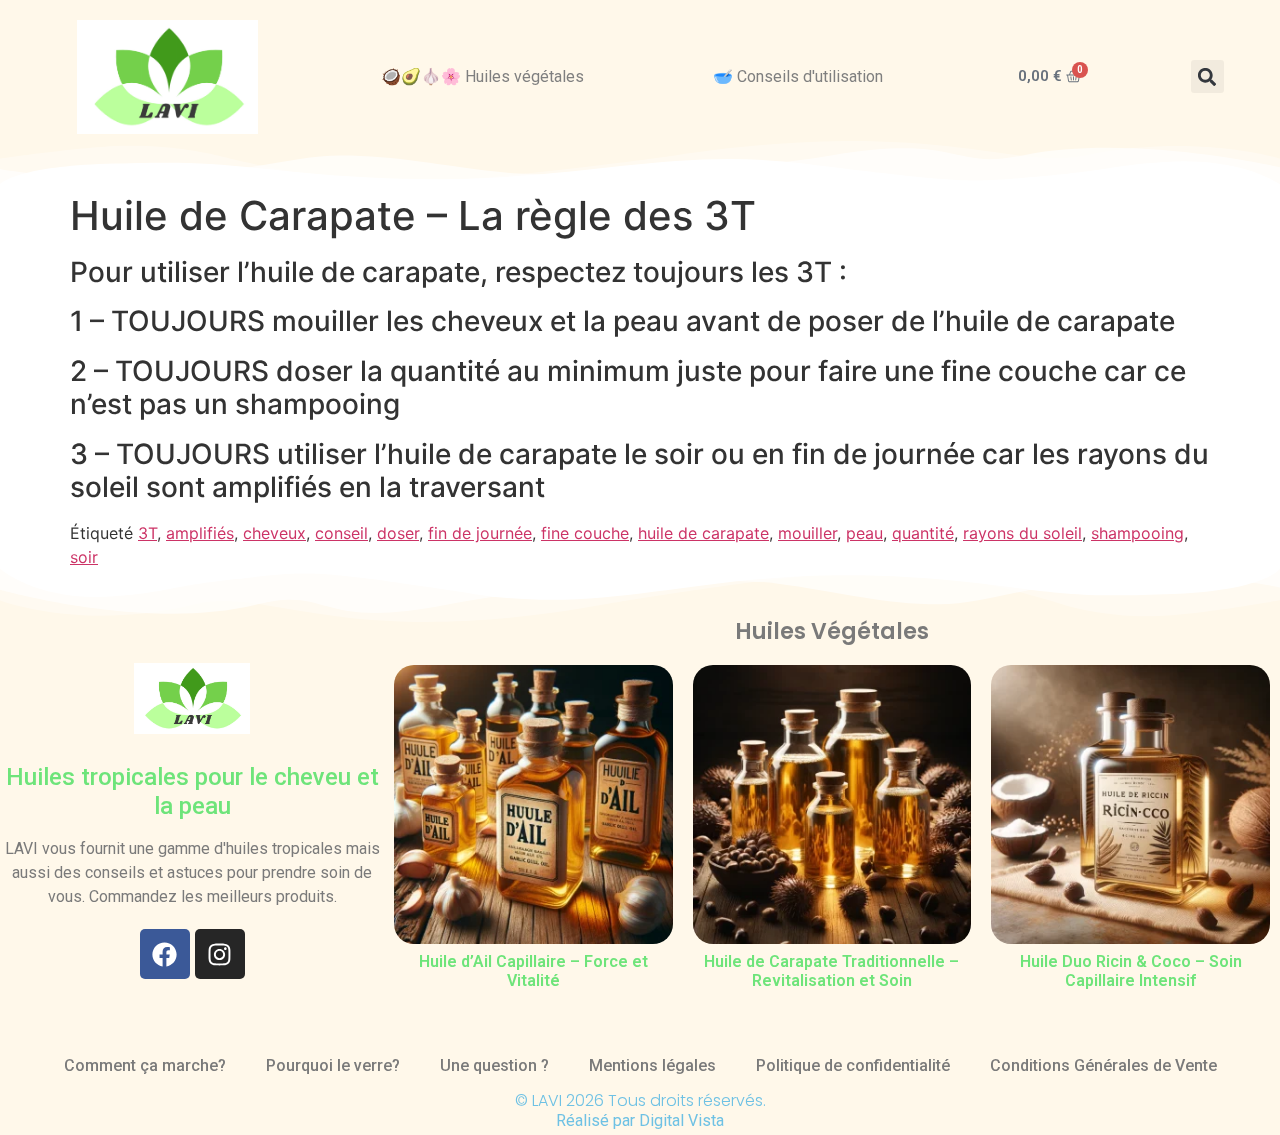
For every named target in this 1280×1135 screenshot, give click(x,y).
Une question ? (494, 1065)
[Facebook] (165, 954)
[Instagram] (220, 954)
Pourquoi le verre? (333, 1065)
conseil (341, 533)
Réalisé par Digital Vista (640, 1120)
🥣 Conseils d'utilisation (798, 76)
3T (147, 533)
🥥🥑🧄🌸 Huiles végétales (482, 76)
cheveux (274, 533)
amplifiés (200, 533)
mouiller (807, 533)
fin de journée (480, 533)
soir (84, 557)
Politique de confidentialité (853, 1065)
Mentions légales (652, 1065)
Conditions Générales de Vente (1103, 1065)
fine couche (585, 533)
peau (864, 533)
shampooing (1137, 533)
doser (398, 533)
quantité (923, 533)
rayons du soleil (1022, 533)
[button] (1207, 76)
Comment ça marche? (145, 1065)
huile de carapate (703, 533)
